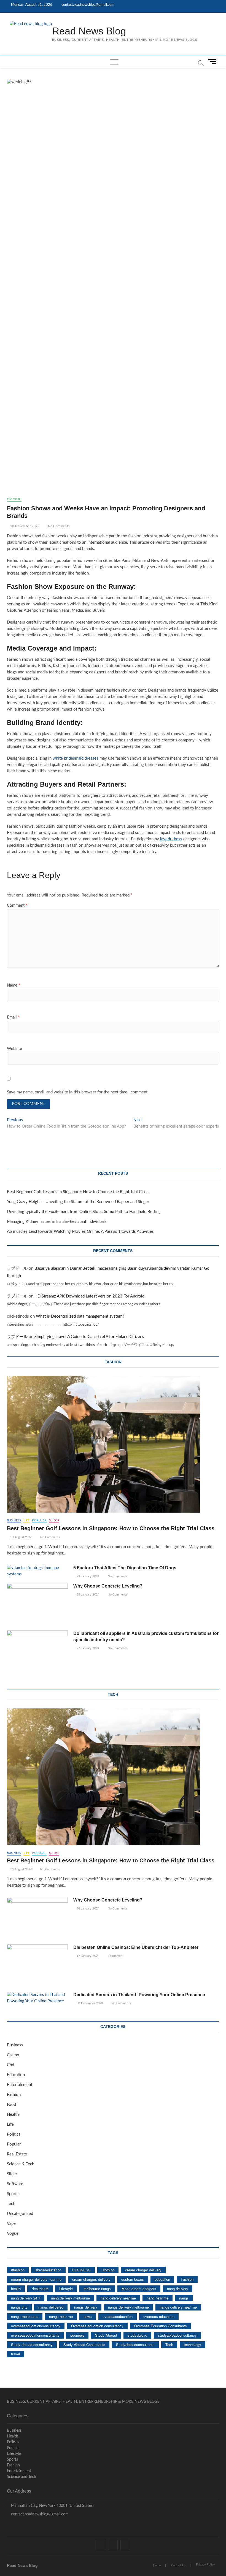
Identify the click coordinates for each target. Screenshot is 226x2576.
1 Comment (115, 1956)
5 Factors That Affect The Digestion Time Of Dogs (125, 1568)
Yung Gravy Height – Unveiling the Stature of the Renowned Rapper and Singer (78, 1202)
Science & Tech (21, 2164)
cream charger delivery (143, 2270)
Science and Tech (21, 2477)
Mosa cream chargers (139, 2289)
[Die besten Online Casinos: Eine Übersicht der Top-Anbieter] (37, 1966)
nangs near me (61, 2316)
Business (14, 1520)
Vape (11, 2224)
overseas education (159, 2316)
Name (14, 985)
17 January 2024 (88, 1956)
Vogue (13, 2234)
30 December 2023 (89, 2003)
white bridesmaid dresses (76, 758)
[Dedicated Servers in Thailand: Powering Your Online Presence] (37, 1998)
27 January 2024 (88, 1648)
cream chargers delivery (91, 2279)
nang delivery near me (118, 2298)
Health (13, 2115)
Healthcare (40, 2289)
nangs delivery (86, 2307)
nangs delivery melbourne (128, 2307)
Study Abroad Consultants (84, 2345)
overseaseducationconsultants (35, 2335)
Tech (11, 2204)
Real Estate (17, 2154)
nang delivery (178, 2289)
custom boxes (133, 2279)
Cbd (10, 2065)
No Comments (58, 526)
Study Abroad (106, 2335)
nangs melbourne (25, 2316)
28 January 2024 (88, 1595)
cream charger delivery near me (36, 2279)
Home (157, 2565)
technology (193, 2345)
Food (11, 2105)
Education (16, 2075)
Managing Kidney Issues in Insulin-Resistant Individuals (57, 1222)
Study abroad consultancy (32, 2345)
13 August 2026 (21, 1537)
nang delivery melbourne (70, 2298)
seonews (77, 2335)
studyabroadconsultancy (177, 2335)
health (16, 2289)
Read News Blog (89, 31)
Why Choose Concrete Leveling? (108, 1586)
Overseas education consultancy (97, 2326)
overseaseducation (118, 2316)
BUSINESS (81, 2270)
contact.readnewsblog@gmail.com (88, 5)
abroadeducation (48, 2270)
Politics (14, 2134)
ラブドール (17, 1268)
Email (13, 1017)
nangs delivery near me (178, 2307)
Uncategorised (20, 2214)
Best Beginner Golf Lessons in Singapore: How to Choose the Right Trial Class (78, 1192)
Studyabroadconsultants (135, 2345)
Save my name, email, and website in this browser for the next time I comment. (78, 1092)
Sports (13, 2194)
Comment (17, 905)
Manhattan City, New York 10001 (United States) (52, 2506)
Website (14, 1049)
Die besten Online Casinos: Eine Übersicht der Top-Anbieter (136, 1947)
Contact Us (178, 2565)
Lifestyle (66, 2289)
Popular (39, 1520)
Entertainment (20, 2085)
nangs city (19, 2307)
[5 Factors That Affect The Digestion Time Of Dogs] (37, 1571)
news (88, 2316)
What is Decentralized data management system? (80, 1316)
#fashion (18, 2270)
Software (15, 2184)
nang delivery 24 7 (26, 2298)
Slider (54, 1520)
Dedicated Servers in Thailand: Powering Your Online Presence (139, 1995)
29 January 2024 (88, 1576)
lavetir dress (171, 839)
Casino (13, 2055)
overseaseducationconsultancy (36, 2326)
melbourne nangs (97, 2289)
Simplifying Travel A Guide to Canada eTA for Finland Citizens (89, 1337)
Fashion (14, 499)
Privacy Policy (205, 2565)
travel (15, 2354)
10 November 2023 (24, 526)
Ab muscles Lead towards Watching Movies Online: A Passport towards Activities (80, 1232)
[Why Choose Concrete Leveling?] (37, 1605)
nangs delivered (51, 2307)
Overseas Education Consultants (161, 2326)
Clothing (108, 2270)
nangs (184, 2298)
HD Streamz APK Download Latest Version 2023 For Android (89, 1296)
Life (26, 1520)
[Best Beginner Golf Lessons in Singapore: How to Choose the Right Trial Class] (113, 1444)
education (162, 2279)
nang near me (158, 2298)
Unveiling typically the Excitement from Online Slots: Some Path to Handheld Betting (84, 1212)
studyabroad (137, 2335)
